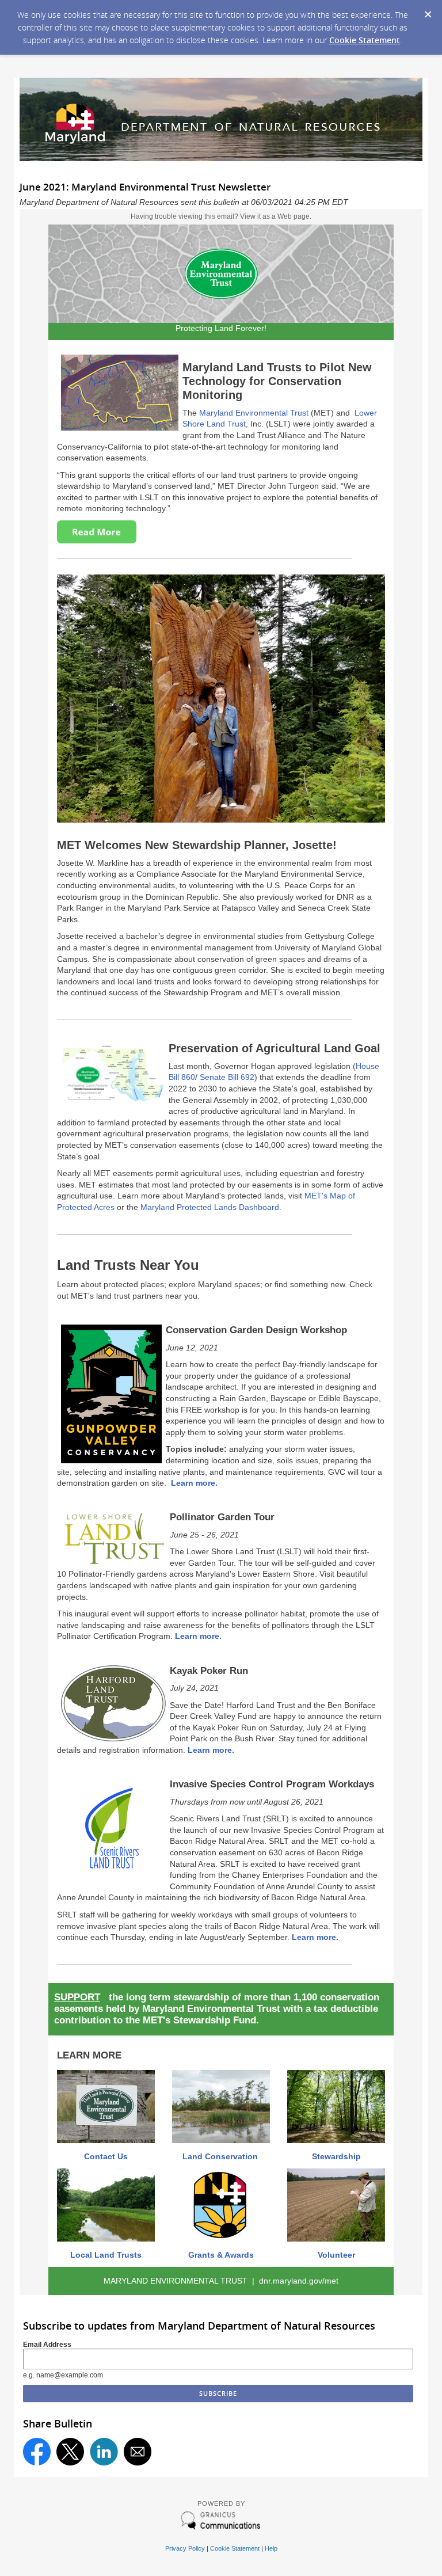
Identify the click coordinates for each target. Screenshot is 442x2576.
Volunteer (336, 2255)
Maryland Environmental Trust (254, 413)
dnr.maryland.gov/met (299, 2281)
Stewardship (336, 2156)
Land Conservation (221, 2156)
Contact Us (106, 2156)
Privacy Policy (185, 2548)
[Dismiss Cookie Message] (428, 11)
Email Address (47, 2345)
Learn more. (194, 1483)
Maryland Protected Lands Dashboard (210, 1207)
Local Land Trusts (106, 2255)
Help (271, 2548)
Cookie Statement (365, 40)
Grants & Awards (221, 2255)
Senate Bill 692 (227, 1077)
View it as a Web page (275, 216)
